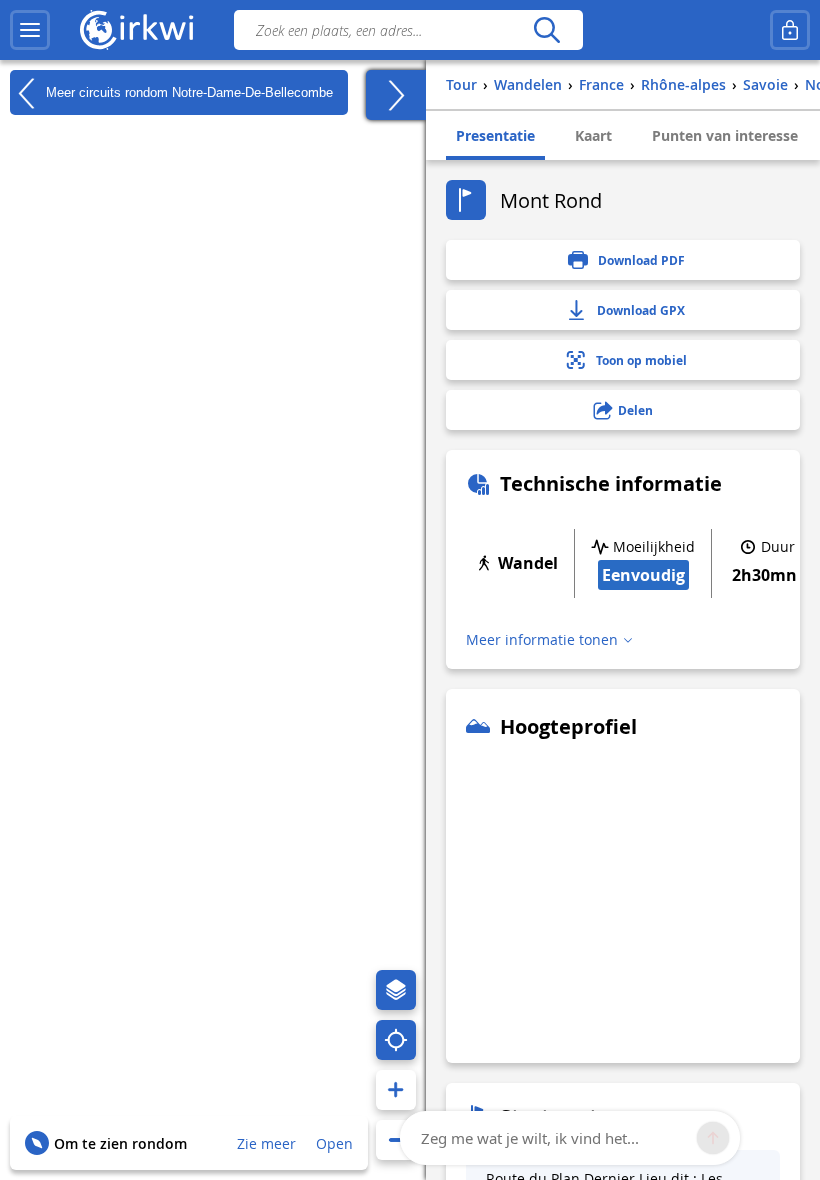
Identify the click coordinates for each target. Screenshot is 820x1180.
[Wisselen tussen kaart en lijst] (396, 95)
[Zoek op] (546, 30)
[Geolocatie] (396, 1040)
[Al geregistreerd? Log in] (790, 30)
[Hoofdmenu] (30, 30)
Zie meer (266, 1143)
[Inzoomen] (396, 1090)
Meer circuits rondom (187, 91)
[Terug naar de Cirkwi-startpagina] (137, 30)
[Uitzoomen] (396, 1140)
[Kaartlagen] (396, 990)
